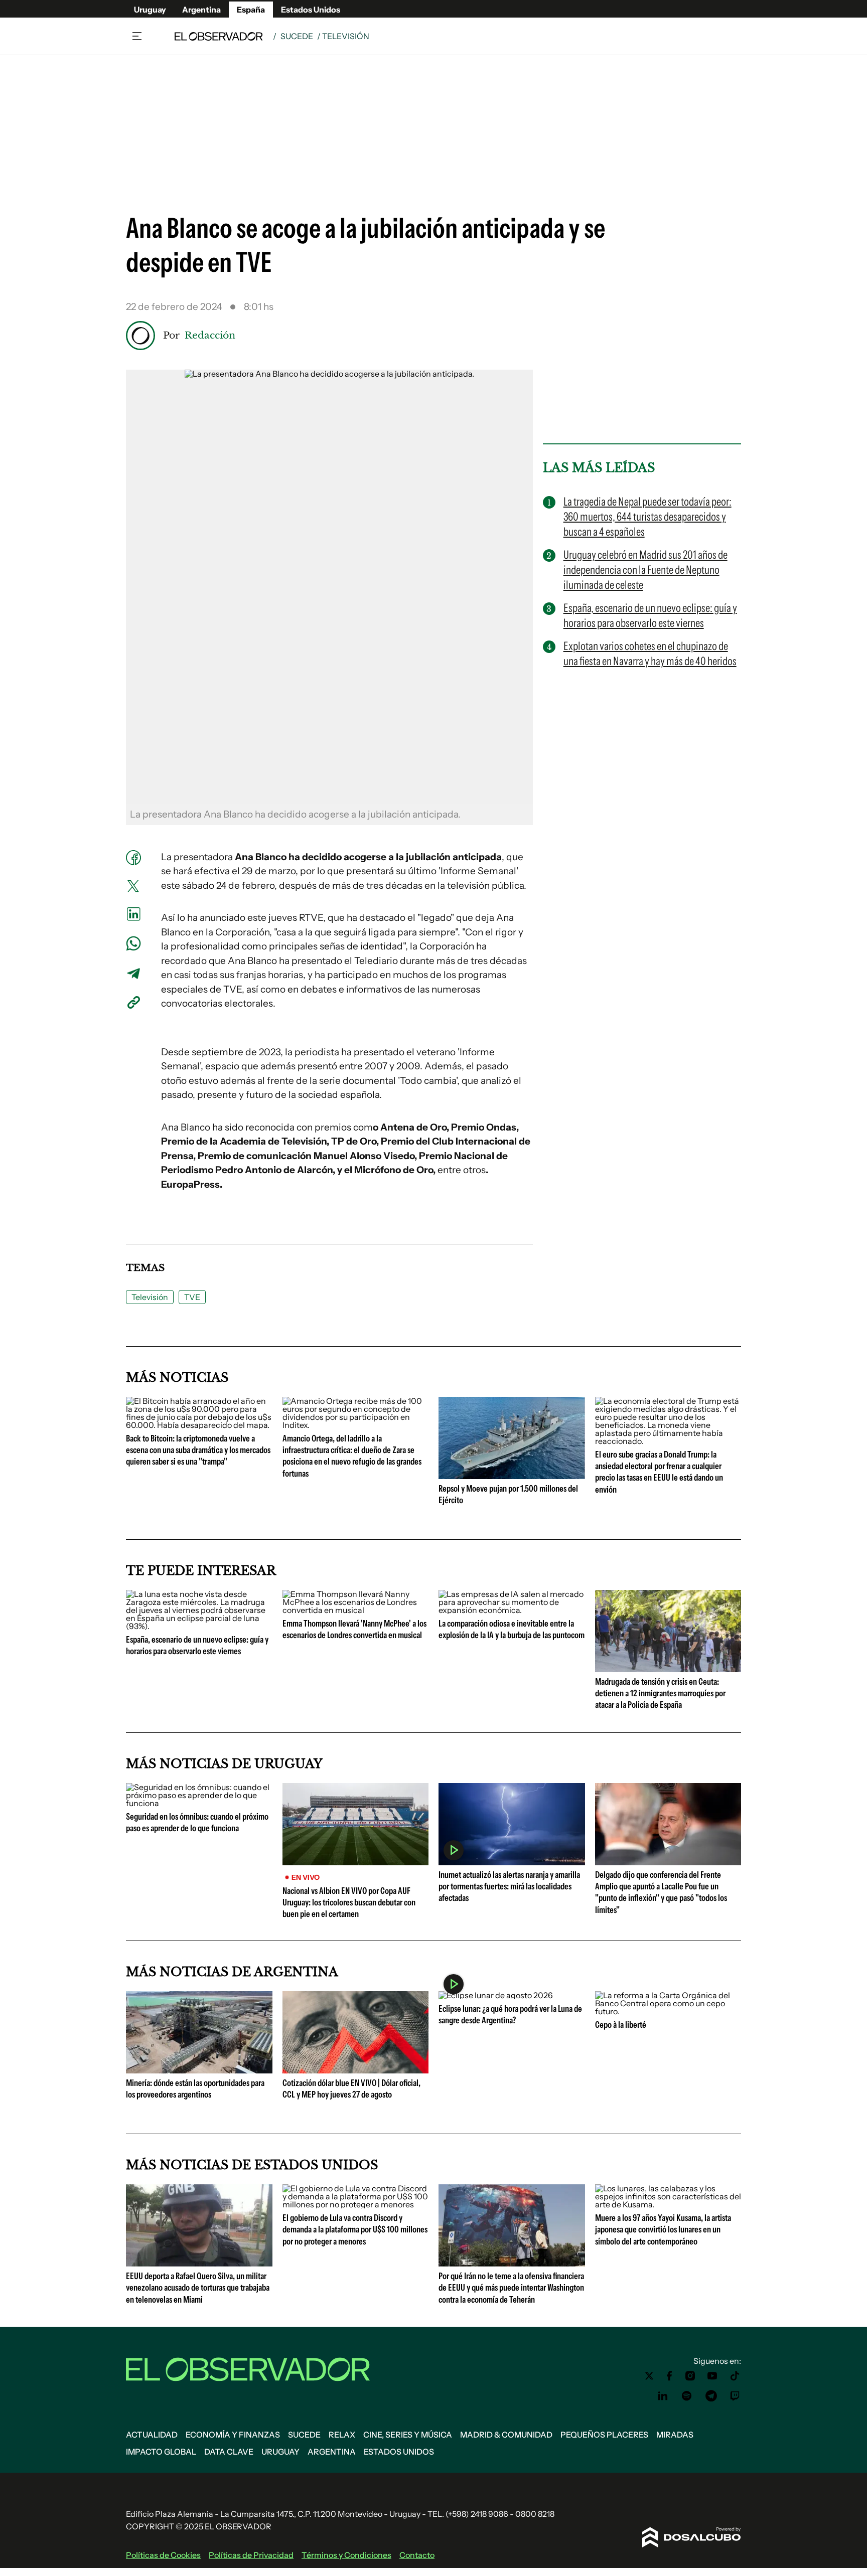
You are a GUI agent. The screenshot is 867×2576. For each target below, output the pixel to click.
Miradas (675, 2435)
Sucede (297, 36)
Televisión (150, 1297)
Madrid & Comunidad (506, 2435)
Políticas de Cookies (163, 2555)
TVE (192, 1297)
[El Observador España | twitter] (649, 2376)
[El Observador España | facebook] (669, 2376)
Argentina (201, 10)
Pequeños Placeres (604, 2435)
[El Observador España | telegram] (711, 2396)
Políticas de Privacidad (251, 2555)
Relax (342, 2435)
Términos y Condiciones (346, 2555)
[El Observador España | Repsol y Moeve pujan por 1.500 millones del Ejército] (512, 1475)
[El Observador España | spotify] (687, 2396)
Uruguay (150, 10)
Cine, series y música (408, 2435)
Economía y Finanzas (233, 2435)
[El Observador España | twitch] (735, 2396)
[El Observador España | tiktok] (735, 2376)
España (251, 10)
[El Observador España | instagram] (690, 2376)
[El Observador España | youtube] (712, 2376)
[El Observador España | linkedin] (663, 2396)
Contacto (417, 2555)
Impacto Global (161, 2452)
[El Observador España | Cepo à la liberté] (668, 2011)
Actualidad (152, 2435)
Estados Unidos (311, 10)
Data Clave (229, 2452)
